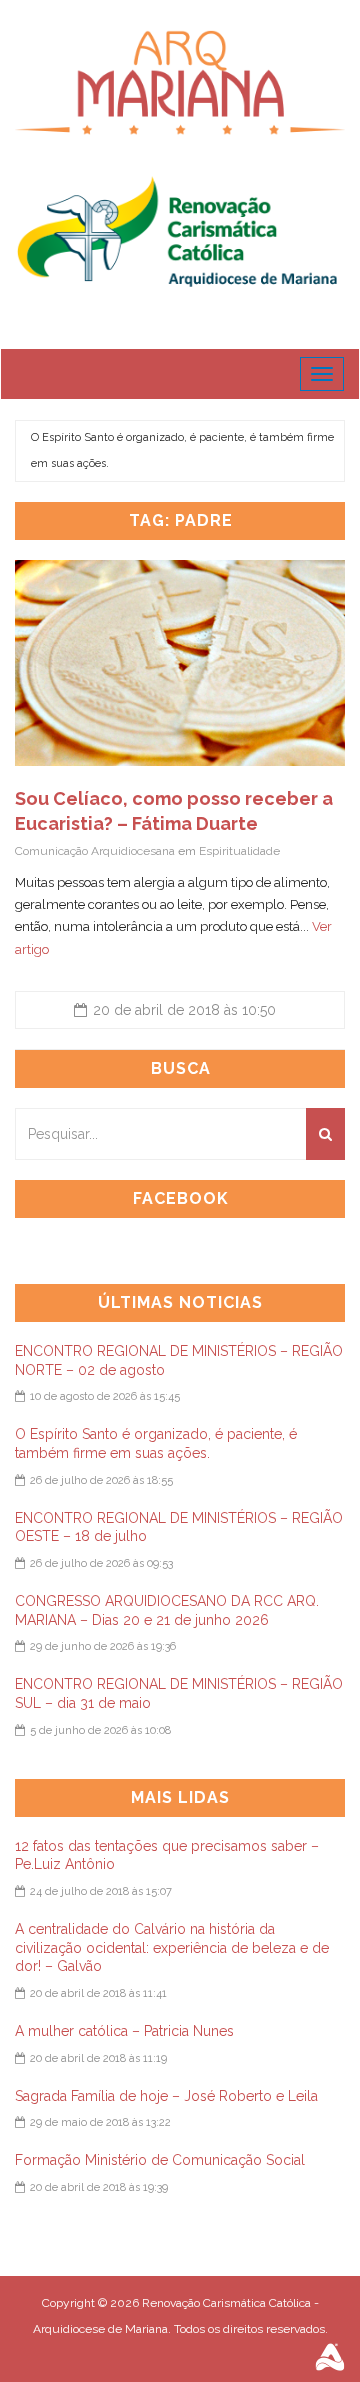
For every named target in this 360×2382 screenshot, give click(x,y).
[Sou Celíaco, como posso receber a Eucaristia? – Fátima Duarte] (180, 663)
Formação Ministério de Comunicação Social (160, 2160)
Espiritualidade (239, 851)
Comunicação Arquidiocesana (95, 851)
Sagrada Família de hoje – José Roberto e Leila (166, 2096)
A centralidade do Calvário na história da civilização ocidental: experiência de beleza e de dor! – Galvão (172, 1947)
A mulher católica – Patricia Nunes (124, 2031)
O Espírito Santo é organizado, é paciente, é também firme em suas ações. (182, 450)
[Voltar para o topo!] (304, 2326)
